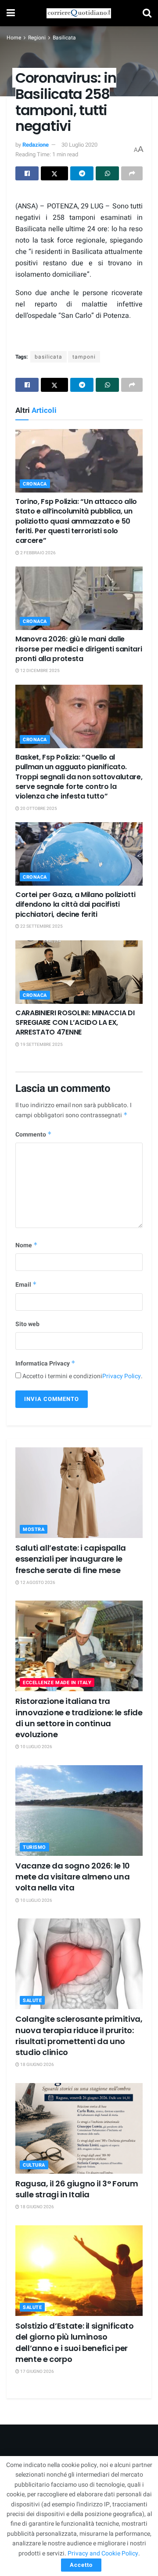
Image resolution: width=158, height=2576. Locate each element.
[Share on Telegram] (82, 173)
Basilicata (64, 38)
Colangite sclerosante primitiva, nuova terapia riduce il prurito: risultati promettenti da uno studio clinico (79, 2036)
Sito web (27, 1324)
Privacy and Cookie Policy (103, 2553)
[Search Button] (147, 13)
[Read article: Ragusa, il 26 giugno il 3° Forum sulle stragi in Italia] (79, 2128)
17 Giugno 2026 (37, 2372)
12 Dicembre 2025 (39, 671)
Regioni (37, 38)
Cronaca (35, 484)
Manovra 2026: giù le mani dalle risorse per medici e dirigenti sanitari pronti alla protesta (79, 649)
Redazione (36, 145)
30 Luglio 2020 (79, 145)
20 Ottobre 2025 (38, 809)
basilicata (48, 357)
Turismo (34, 1847)
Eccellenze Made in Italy (57, 1683)
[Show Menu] (11, 13)
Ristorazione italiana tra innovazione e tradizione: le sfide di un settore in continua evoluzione (79, 1718)
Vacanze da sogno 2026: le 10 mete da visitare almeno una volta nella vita (73, 1877)
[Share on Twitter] (54, 173)
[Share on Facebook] (27, 173)
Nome (27, 1245)
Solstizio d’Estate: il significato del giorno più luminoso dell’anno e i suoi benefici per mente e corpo (75, 2342)
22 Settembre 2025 (41, 926)
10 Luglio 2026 (36, 1747)
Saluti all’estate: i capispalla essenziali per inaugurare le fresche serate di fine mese (71, 1559)
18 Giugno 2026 (37, 2065)
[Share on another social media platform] (132, 173)
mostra (34, 1529)
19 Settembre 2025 (41, 1045)
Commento (34, 1135)
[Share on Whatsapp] (107, 173)
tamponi (84, 357)
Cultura (34, 2165)
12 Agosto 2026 (37, 1583)
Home (14, 38)
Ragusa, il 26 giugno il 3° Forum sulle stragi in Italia (77, 2189)
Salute (32, 2001)
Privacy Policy (122, 1376)
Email (26, 1285)
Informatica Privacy (45, 1364)
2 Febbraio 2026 (38, 553)
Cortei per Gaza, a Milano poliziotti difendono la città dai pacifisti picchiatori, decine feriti (75, 904)
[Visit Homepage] (79, 13)
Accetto (81, 2565)
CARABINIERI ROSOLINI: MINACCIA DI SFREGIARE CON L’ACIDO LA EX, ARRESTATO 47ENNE (75, 1023)
